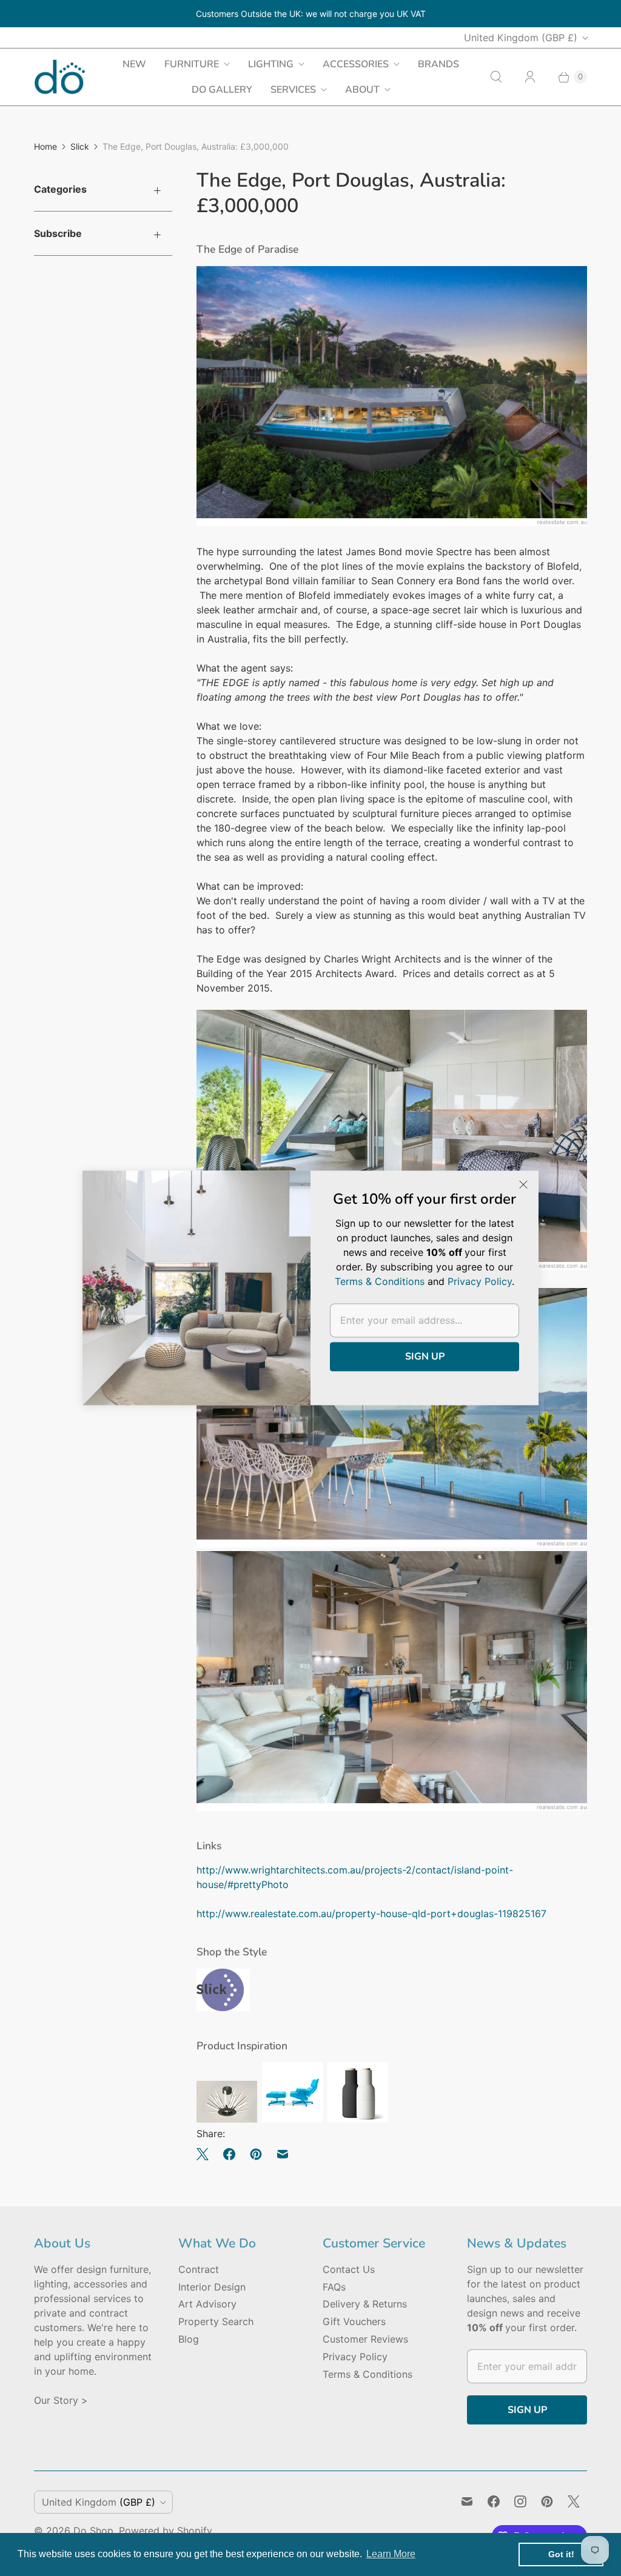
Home (45, 146)
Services (293, 90)
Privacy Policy (355, 2357)
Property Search (216, 2321)
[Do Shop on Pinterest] (547, 2501)
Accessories (356, 64)
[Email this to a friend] (283, 2154)
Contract (199, 2269)
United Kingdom (521, 38)
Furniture (192, 64)
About (362, 90)
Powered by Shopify (166, 2531)
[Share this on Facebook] (229, 2154)
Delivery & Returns (365, 2304)
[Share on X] (206, 2154)
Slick (80, 146)
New (134, 64)
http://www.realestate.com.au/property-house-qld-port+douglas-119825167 (371, 1914)
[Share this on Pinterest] (256, 2154)
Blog (189, 2339)
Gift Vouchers (354, 2321)
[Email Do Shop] (467, 2501)
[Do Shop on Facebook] (494, 2501)
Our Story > (61, 2400)
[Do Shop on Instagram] (520, 2501)
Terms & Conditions (368, 2374)
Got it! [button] (561, 2554)
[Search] (496, 77)
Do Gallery (222, 90)
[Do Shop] (60, 77)
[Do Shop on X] (574, 2501)
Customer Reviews (365, 2339)
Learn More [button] (391, 2554)
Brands (438, 64)
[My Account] (530, 77)
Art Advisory (207, 2304)
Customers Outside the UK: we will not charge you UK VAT (311, 14)
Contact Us (349, 2269)
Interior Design (212, 2287)
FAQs (334, 2287)
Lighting (271, 64)
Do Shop (93, 2531)
